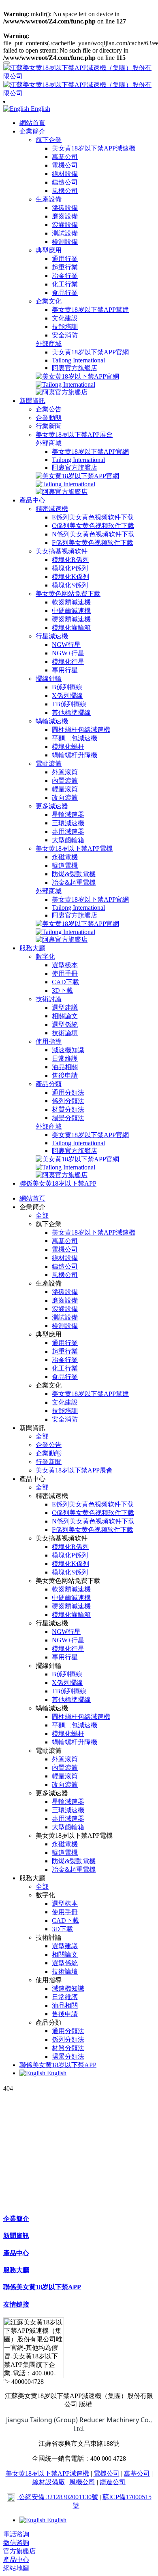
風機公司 (82, 2482)
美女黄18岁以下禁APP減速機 (47, 2473)
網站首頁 (32, 123)
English (56, 2073)
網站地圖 (16, 2568)
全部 (42, 1215)
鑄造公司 (113, 2482)
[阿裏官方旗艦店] (62, 392)
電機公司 (107, 2473)
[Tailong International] (65, 384)
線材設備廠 (49, 2482)
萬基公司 (137, 2473)
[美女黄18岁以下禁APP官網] (77, 376)
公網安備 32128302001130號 (58, 2497)
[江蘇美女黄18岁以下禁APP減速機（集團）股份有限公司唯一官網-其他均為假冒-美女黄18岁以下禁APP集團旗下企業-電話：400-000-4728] (79, 81)
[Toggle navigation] (6, 63)
